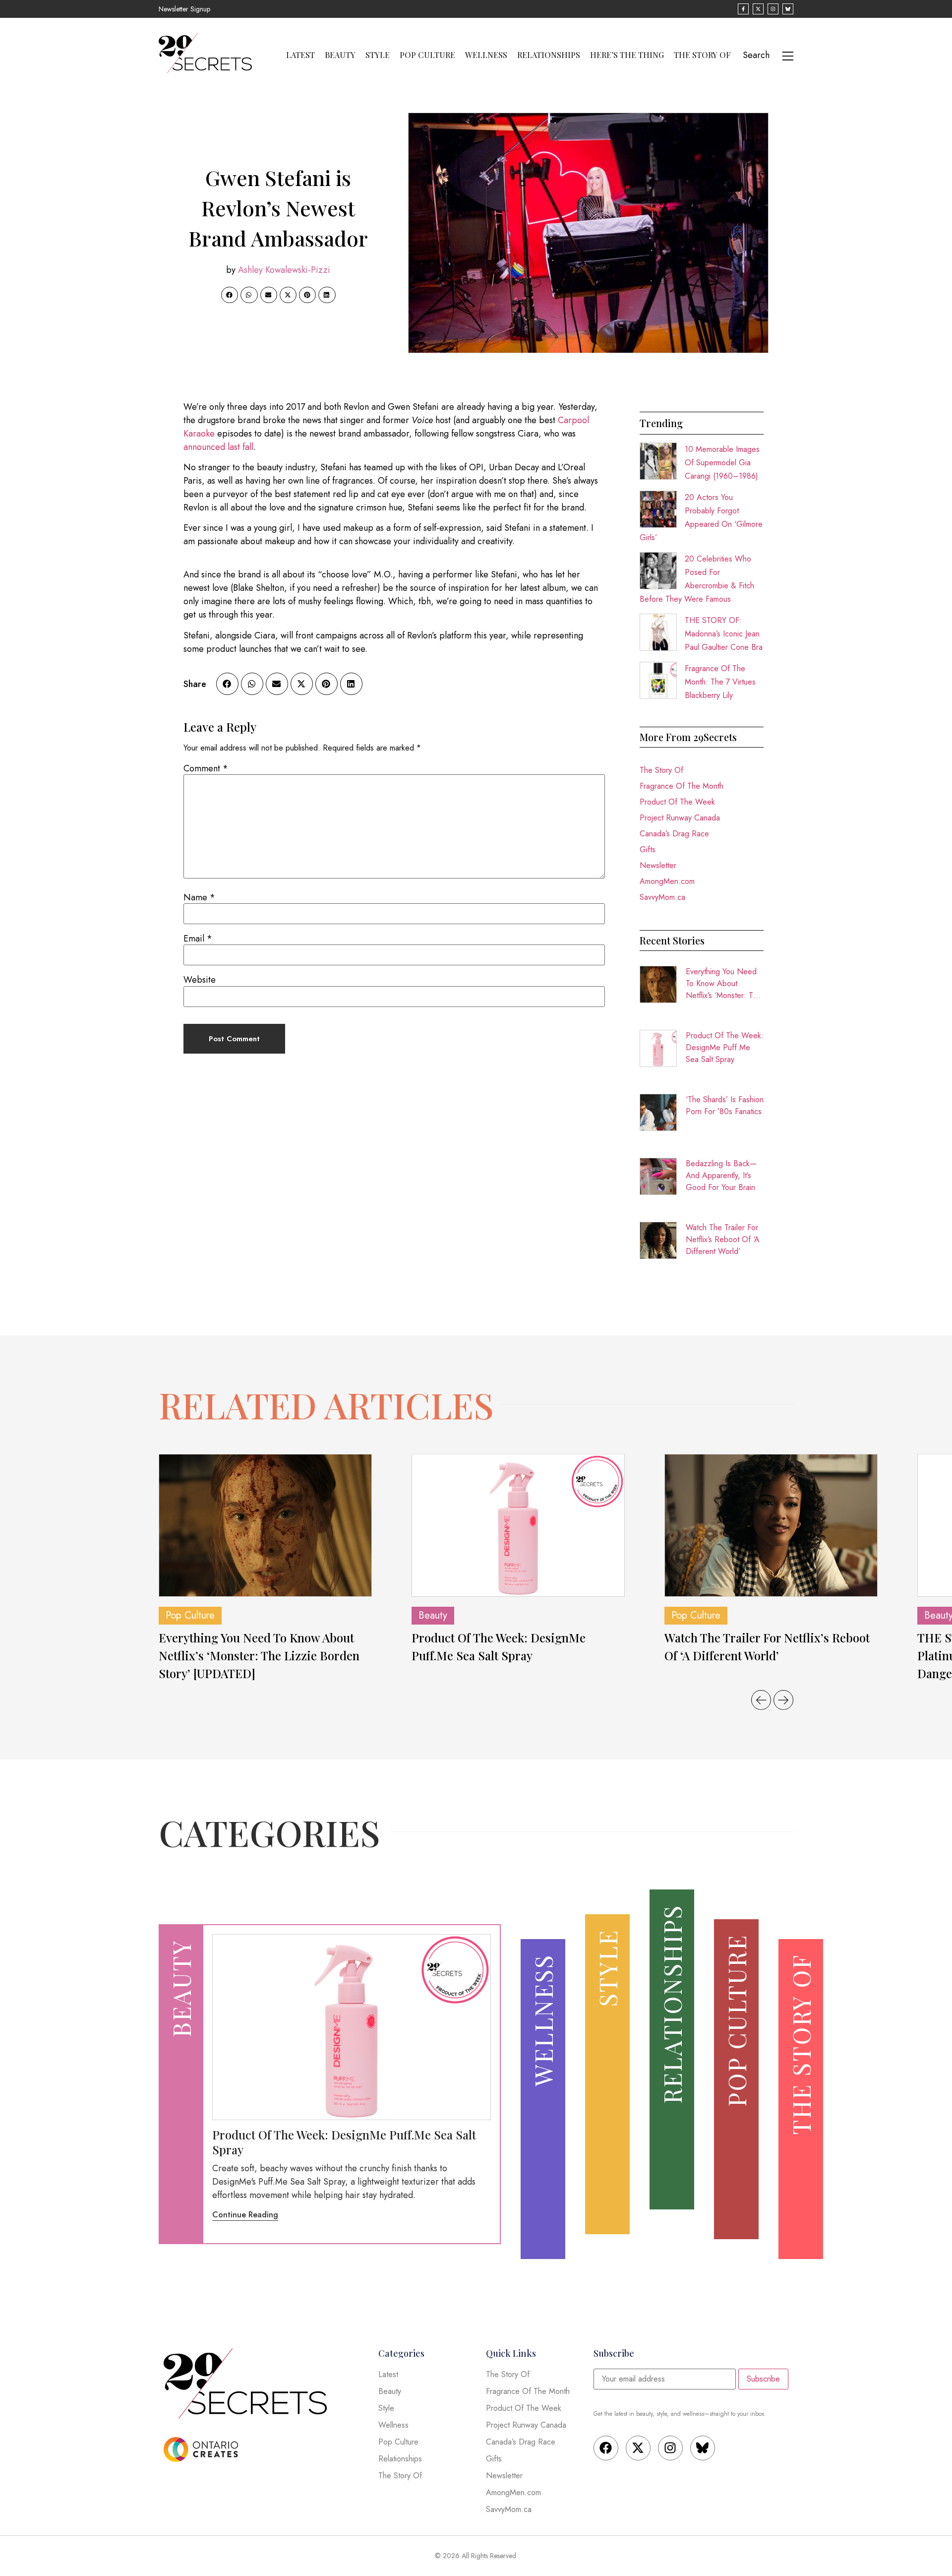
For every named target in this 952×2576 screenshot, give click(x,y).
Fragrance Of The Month (682, 786)
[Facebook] (606, 2448)
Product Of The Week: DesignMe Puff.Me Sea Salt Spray (725, 1047)
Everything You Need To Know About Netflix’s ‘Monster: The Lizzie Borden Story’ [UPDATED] (724, 984)
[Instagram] (670, 2448)
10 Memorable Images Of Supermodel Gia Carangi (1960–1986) (722, 463)
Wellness (486, 55)
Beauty (340, 55)
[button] (230, 295)
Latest (300, 55)
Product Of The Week (677, 802)
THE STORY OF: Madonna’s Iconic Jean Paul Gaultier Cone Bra (724, 634)
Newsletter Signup (184, 9)
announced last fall (218, 447)
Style (378, 55)
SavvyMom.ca (662, 897)
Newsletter (658, 865)
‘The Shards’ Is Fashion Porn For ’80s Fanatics (725, 1105)
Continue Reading (245, 2215)
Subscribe (763, 2379)
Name (199, 897)
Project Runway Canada (680, 818)
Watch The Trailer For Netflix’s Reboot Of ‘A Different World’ (723, 1239)
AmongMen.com (667, 881)
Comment (206, 768)
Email (198, 939)
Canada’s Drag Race (674, 834)
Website (200, 980)
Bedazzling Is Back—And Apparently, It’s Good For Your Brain (721, 1175)
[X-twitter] (638, 2448)
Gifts (648, 849)
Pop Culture (427, 55)
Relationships (549, 55)
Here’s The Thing (627, 55)
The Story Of (702, 55)
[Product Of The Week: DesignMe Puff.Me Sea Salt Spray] (518, 1525)
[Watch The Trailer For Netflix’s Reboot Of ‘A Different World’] (771, 1525)
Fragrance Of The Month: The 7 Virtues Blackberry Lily (720, 682)
